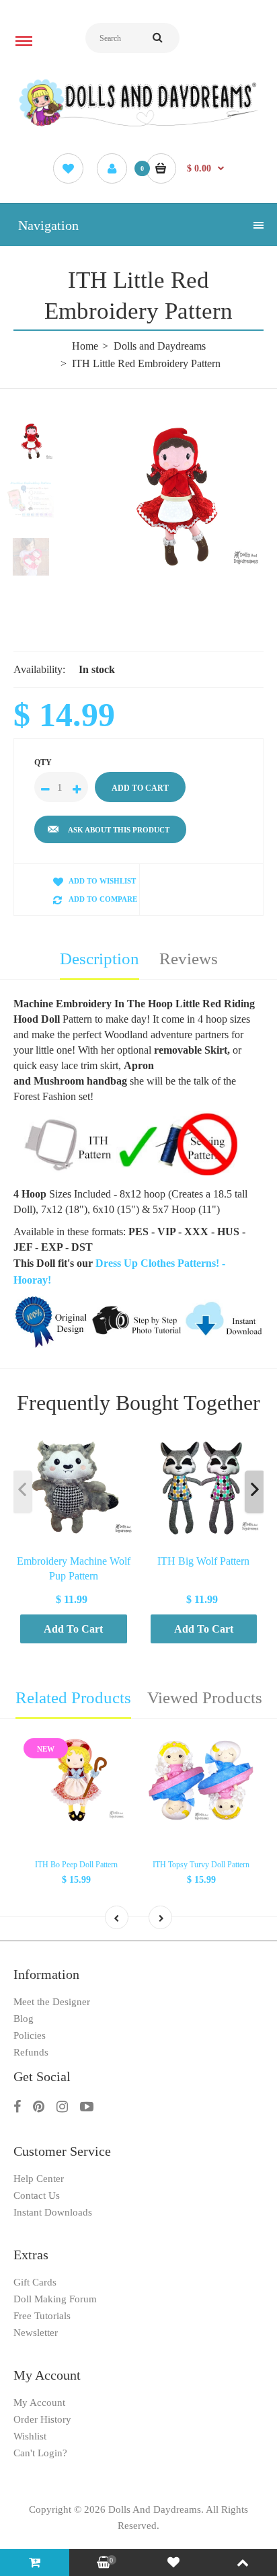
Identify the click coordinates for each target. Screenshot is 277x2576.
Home (85, 346)
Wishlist (30, 2436)
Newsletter (36, 2333)
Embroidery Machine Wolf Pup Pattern (74, 1568)
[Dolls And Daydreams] (138, 125)
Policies (30, 2035)
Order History (42, 2419)
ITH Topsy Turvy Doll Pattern (201, 1865)
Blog (24, 2019)
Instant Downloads (53, 2212)
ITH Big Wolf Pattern (203, 1561)
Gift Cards (35, 2282)
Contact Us (37, 2195)
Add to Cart (73, 1629)
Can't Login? (40, 2453)
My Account (39, 2403)
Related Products (73, 1697)
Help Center (39, 2179)
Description (100, 959)
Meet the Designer (52, 2002)
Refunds (31, 2052)
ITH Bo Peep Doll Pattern (76, 1865)
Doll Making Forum (55, 2299)
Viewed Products (205, 1697)
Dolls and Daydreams (160, 346)
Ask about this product (119, 830)
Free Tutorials (42, 2316)
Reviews (189, 959)
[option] (172, 496)
